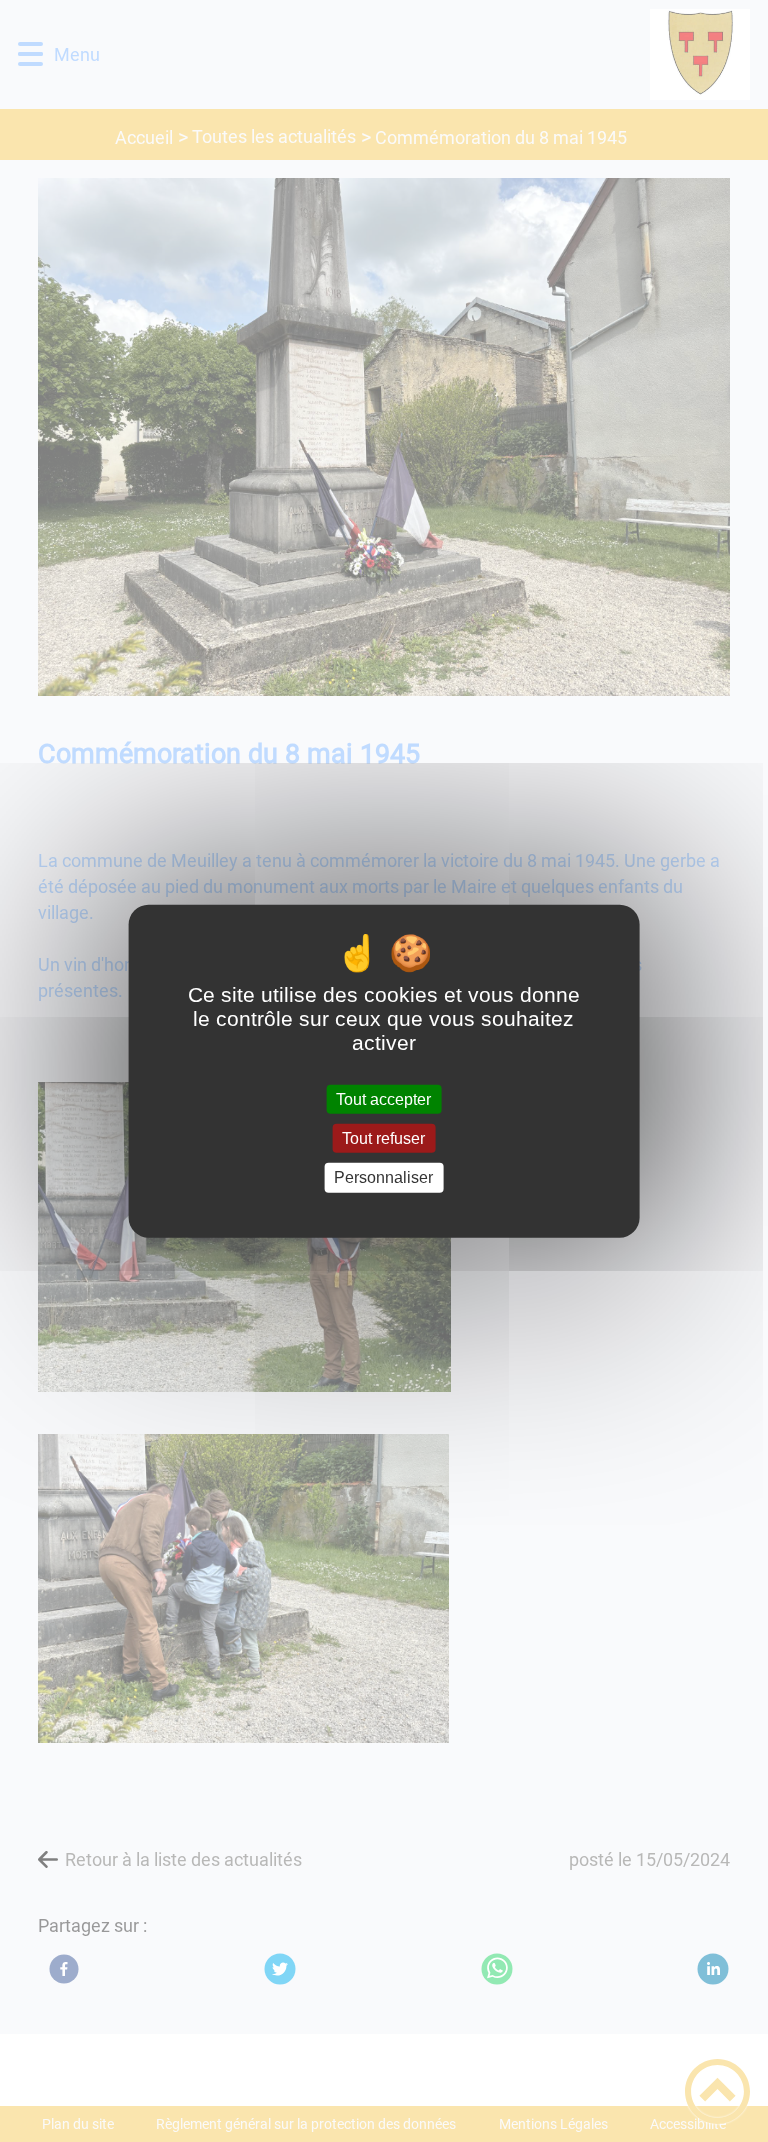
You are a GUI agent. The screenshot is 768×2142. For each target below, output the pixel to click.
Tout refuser (383, 1138)
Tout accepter (383, 1099)
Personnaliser (383, 1177)
